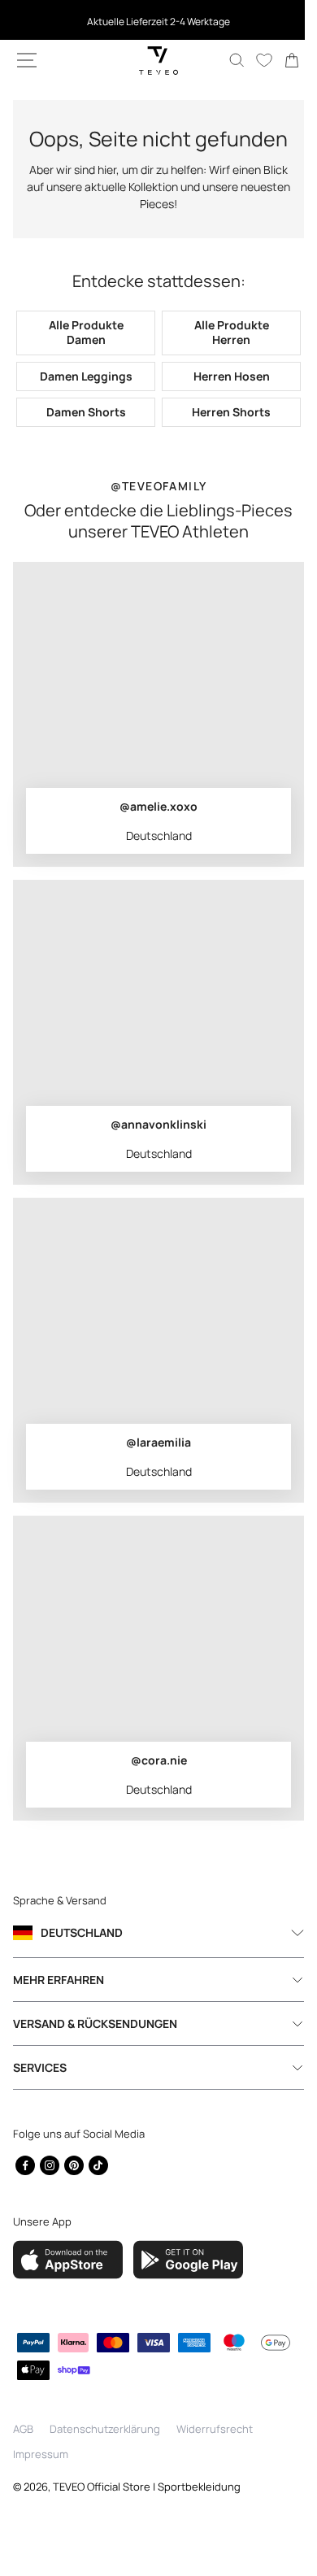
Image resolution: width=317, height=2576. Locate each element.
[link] (280, 60)
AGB (23, 2454)
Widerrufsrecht (215, 2454)
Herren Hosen (222, 401)
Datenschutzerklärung (105, 2454)
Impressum (41, 2480)
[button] (27, 60)
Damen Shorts (83, 437)
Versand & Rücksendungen (95, 2049)
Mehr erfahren (59, 2005)
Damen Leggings (83, 401)
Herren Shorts (222, 437)
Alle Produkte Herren (222, 358)
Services (40, 2093)
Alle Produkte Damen (83, 358)
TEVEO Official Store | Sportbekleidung (147, 2512)
